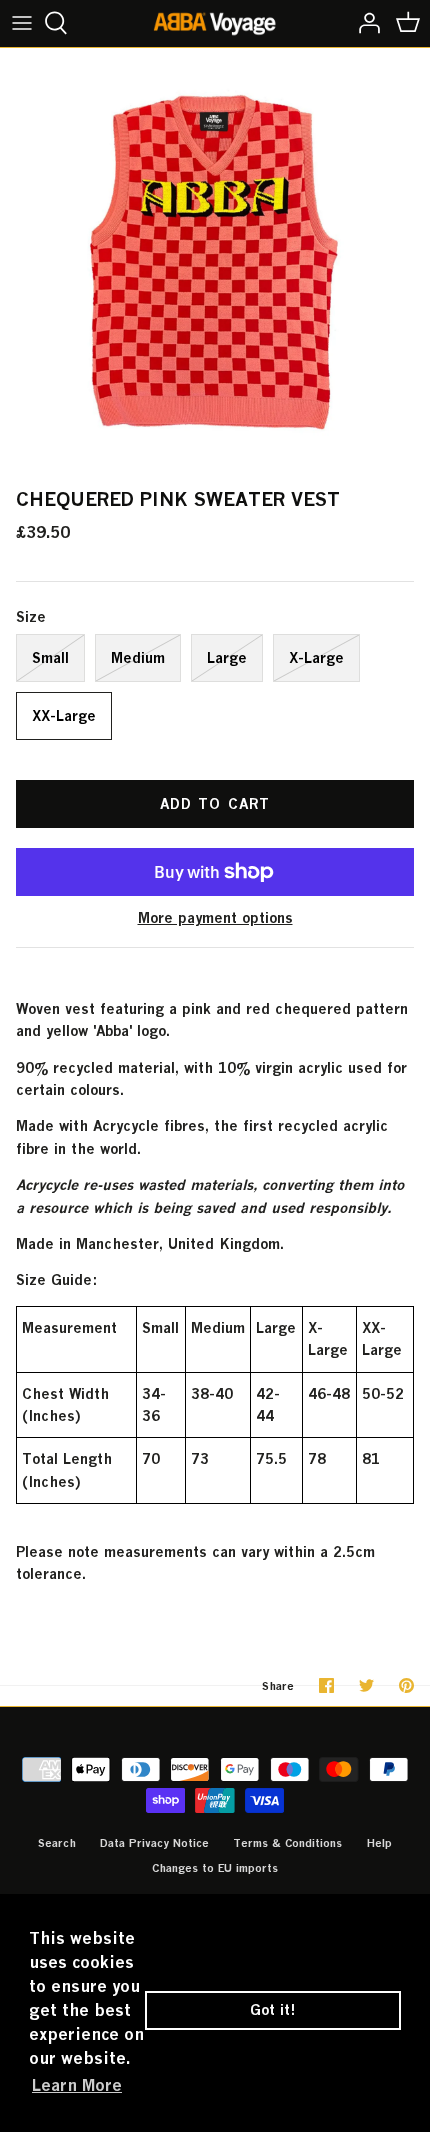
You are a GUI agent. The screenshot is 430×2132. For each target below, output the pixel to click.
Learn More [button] (77, 2085)
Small (50, 657)
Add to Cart (215, 803)
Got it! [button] (273, 2009)
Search (57, 1842)
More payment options (215, 918)
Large (227, 657)
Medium (138, 657)
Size (31, 616)
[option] (215, 263)
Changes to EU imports (215, 1867)
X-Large (316, 657)
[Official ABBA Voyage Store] (215, 23)
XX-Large (64, 715)
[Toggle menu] (22, 23)
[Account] (364, 23)
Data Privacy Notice (154, 1842)
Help (379, 1842)
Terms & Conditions (287, 1842)
